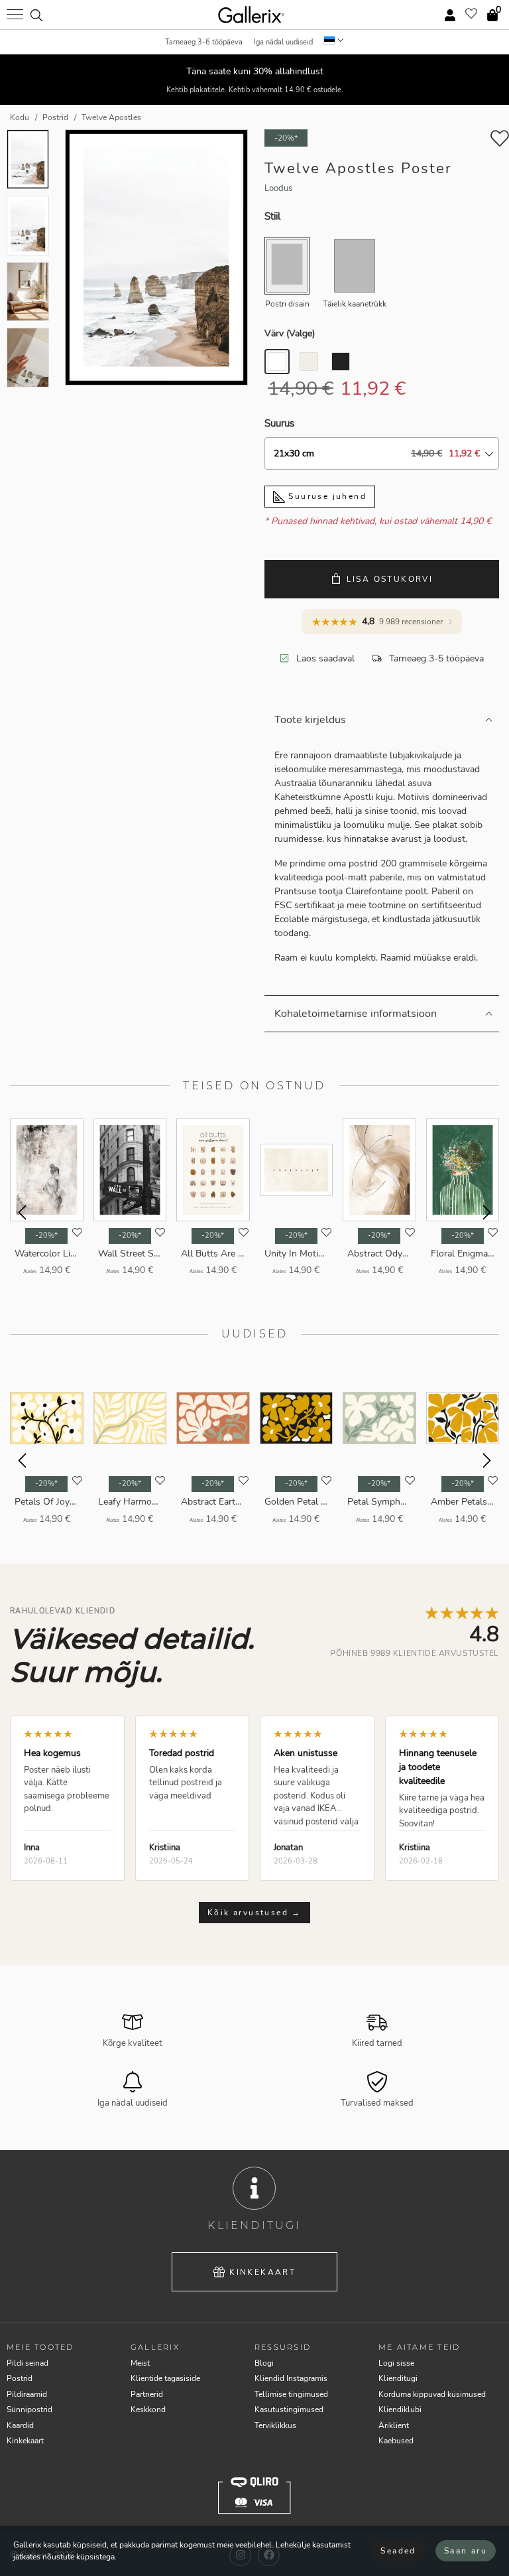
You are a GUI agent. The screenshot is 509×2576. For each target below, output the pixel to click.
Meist (140, 2363)
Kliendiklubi (400, 2409)
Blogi (264, 2363)
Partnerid (147, 2394)
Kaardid (20, 2425)
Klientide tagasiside (165, 2378)
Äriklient (394, 2425)
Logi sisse (396, 2363)
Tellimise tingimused (291, 2394)
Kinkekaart (262, 2272)
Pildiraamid (27, 2394)
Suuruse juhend (326, 496)
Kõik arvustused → (254, 1913)
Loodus (278, 188)
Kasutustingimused (289, 2409)
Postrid (20, 2378)
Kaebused (396, 2441)
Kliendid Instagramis (291, 2378)
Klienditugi (398, 2378)
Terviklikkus (275, 2425)
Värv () (290, 333)
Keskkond (148, 2409)
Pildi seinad (28, 2363)
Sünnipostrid (29, 2409)
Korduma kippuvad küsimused (432, 2394)
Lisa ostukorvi (390, 579)
